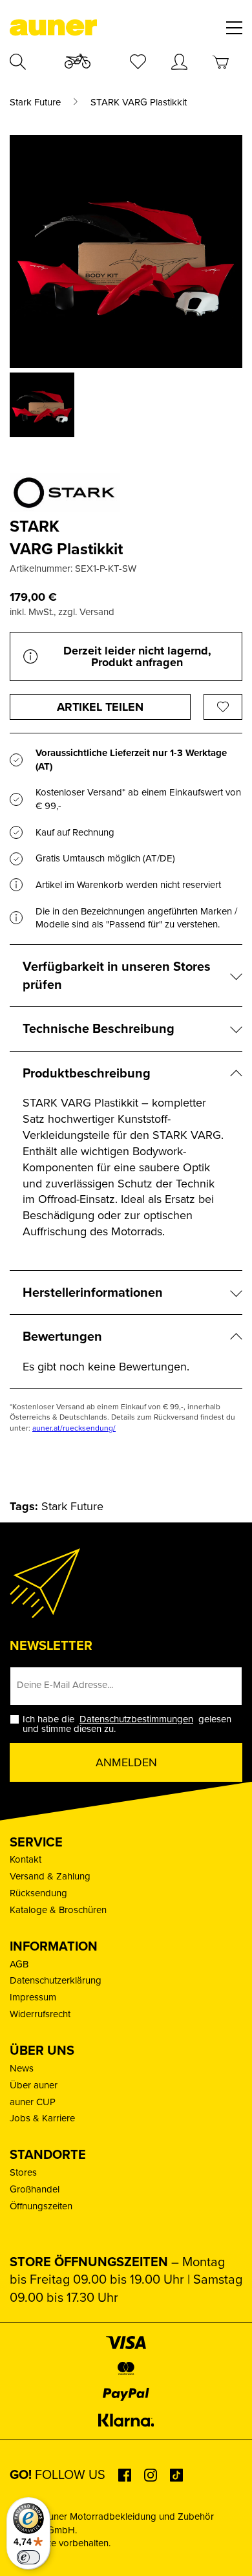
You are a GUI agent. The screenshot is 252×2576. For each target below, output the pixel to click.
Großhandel (35, 2189)
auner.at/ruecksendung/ (74, 1428)
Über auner (34, 2085)
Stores (23, 2172)
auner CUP (33, 2102)
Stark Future (35, 103)
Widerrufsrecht (40, 2014)
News (22, 2068)
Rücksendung (38, 1893)
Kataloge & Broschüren (58, 1910)
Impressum (33, 1997)
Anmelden (126, 1762)
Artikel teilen (100, 707)
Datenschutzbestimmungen (136, 1719)
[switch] (28, 2557)
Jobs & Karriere (42, 2118)
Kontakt (26, 1859)
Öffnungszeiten (41, 2206)
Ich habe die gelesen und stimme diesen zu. (127, 1724)
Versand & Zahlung (50, 1876)
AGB (19, 1964)
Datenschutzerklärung (56, 1980)
